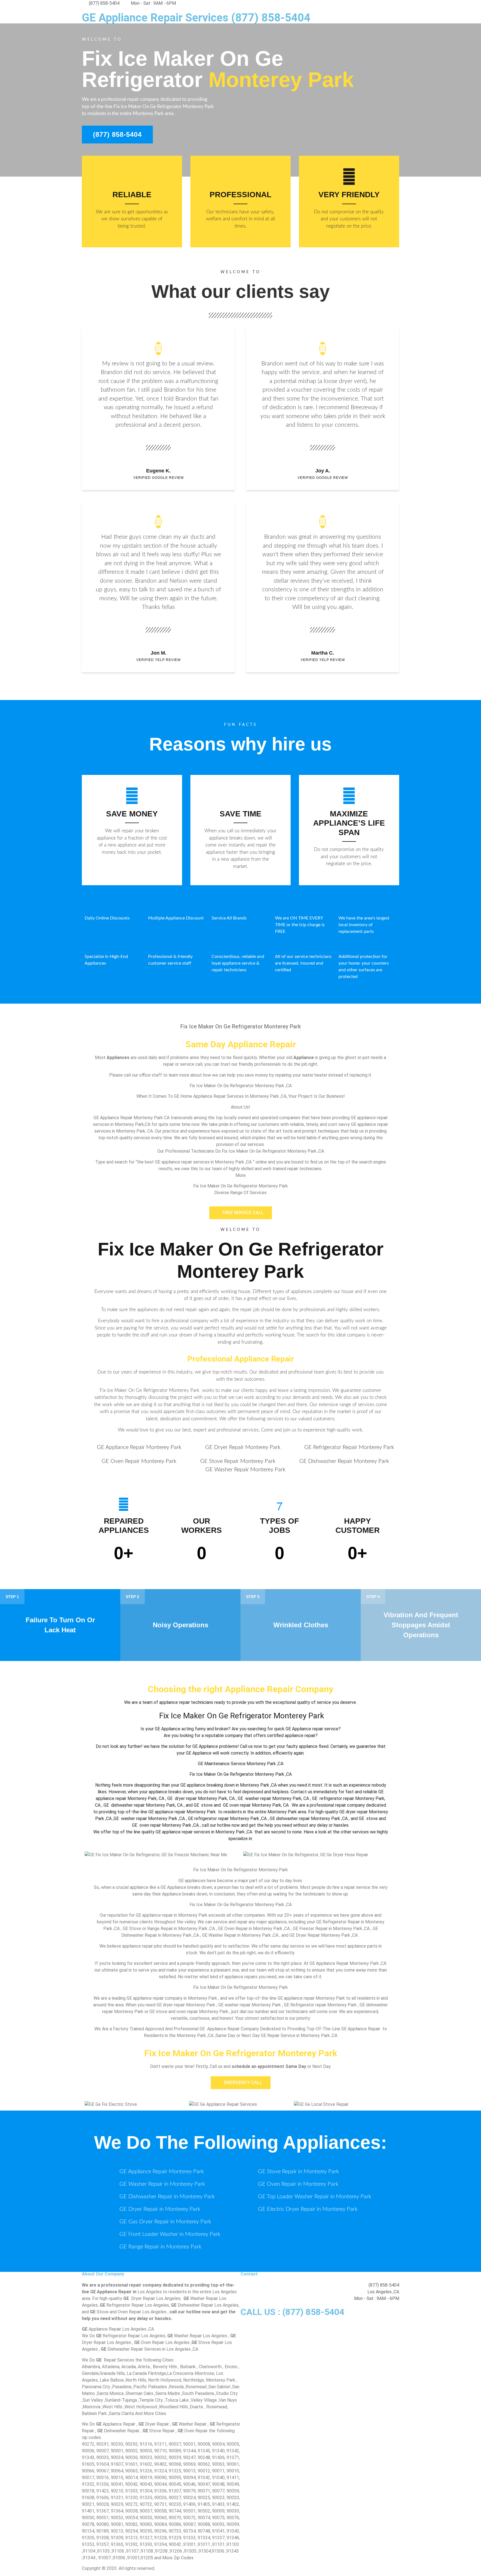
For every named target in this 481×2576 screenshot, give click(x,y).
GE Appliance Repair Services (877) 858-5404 (196, 18)
